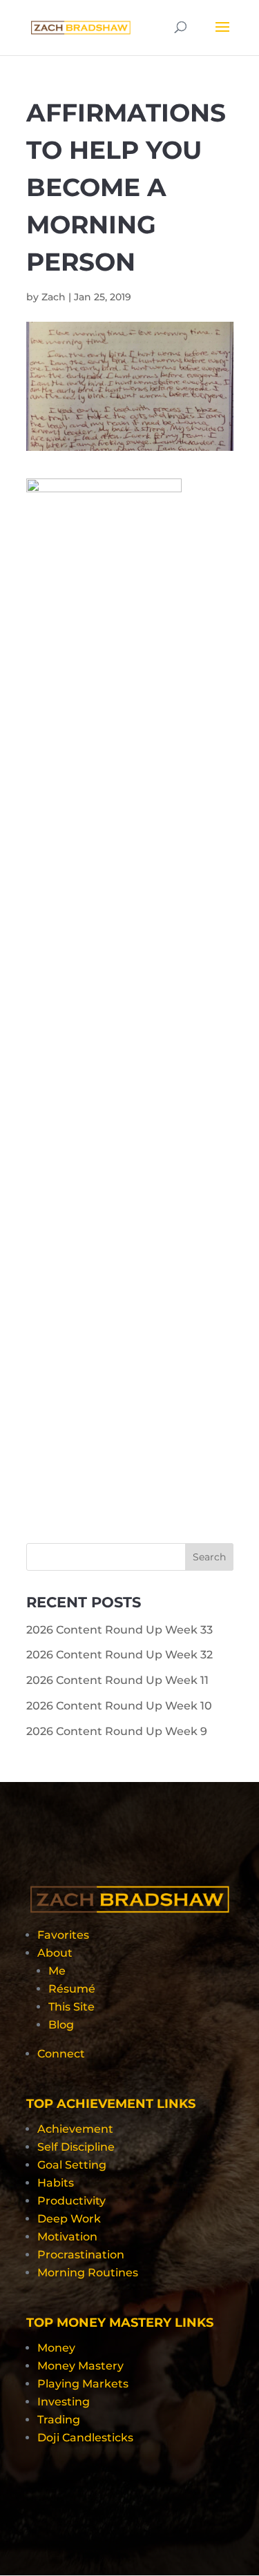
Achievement (75, 2129)
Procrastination (81, 2255)
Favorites (63, 1935)
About (55, 1953)
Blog (61, 2025)
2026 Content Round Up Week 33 (119, 1630)
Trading (59, 2420)
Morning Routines (88, 2273)
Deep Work (69, 2219)
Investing (64, 2402)
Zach (54, 297)
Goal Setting (72, 2165)
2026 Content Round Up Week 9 (117, 1731)
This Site (71, 2007)
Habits (56, 2183)
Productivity (71, 2201)
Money (56, 2348)
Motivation (67, 2237)
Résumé (72, 1989)
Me (57, 1971)
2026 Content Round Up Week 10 (119, 1706)
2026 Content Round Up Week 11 (117, 1680)
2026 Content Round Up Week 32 (119, 1655)
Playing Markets (83, 2384)
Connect (61, 2054)
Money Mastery (80, 2366)
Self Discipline (76, 2147)
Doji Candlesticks (85, 2438)
